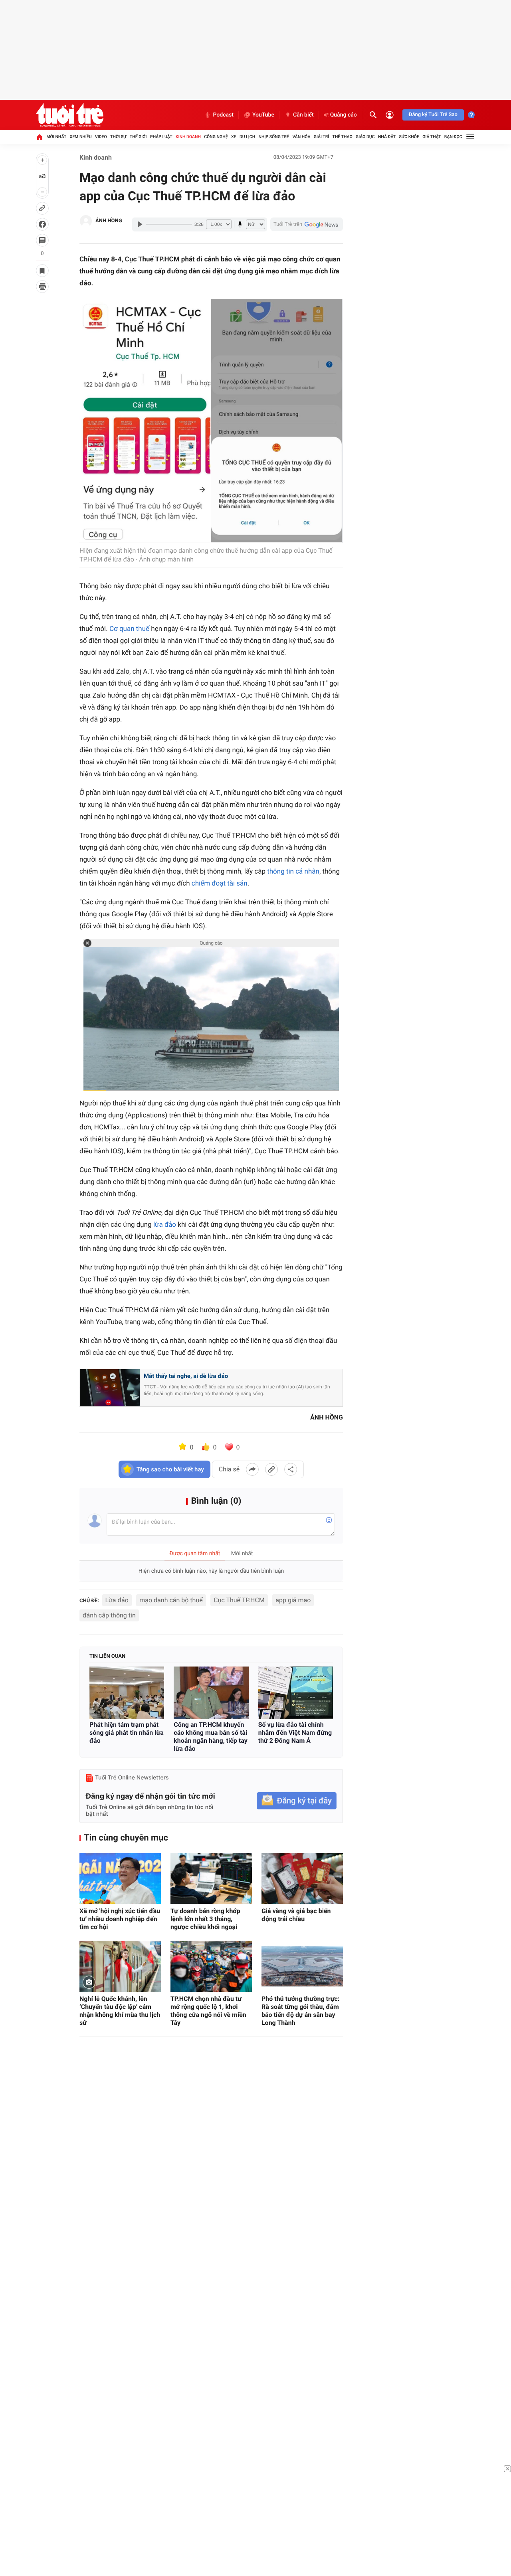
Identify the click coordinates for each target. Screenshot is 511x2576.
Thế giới (138, 137)
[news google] (307, 224)
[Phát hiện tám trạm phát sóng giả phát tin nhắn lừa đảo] (127, 1693)
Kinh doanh (188, 137)
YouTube (263, 115)
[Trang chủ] (40, 137)
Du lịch (247, 137)
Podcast (223, 115)
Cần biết (303, 115)
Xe (234, 137)
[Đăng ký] (297, 1801)
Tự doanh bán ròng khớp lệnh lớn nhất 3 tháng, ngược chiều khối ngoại (205, 1919)
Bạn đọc (453, 137)
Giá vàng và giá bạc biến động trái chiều (296, 1915)
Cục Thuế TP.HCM (239, 1600)
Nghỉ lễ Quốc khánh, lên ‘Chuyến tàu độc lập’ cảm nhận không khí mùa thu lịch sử (120, 2011)
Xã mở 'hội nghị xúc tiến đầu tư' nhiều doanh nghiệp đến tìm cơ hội (120, 1919)
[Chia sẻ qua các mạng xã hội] (291, 1469)
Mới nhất (56, 137)
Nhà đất (387, 137)
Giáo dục (365, 137)
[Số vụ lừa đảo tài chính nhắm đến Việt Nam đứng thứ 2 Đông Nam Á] (296, 1693)
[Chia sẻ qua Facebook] (252, 1469)
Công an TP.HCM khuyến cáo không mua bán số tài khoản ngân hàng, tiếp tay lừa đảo (210, 1737)
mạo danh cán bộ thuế (171, 1600)
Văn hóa (301, 137)
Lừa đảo (117, 1600)
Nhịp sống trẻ (274, 137)
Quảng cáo (344, 115)
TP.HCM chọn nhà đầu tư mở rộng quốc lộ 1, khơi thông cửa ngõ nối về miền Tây (208, 2011)
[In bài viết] (42, 287)
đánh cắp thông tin (109, 1615)
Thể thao (343, 137)
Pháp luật (161, 137)
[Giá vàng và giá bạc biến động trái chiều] (302, 1879)
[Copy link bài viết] (271, 1469)
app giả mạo (293, 1600)
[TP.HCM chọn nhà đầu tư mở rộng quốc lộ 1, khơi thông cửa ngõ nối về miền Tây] (211, 1966)
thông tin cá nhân (293, 872)
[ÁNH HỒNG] (86, 221)
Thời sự (118, 137)
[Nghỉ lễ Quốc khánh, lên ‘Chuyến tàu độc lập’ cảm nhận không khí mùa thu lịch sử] (120, 1966)
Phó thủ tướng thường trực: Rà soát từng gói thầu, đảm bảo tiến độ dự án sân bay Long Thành (301, 2011)
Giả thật (432, 137)
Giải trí (321, 137)
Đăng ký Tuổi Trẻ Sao (433, 115)
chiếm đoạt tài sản (220, 884)
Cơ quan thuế (129, 629)
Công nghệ (216, 137)
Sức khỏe (409, 137)
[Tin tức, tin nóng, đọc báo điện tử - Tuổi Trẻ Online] (70, 115)
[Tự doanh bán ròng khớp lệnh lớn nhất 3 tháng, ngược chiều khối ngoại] (211, 1879)
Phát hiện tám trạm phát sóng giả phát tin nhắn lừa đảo (127, 1733)
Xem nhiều (81, 137)
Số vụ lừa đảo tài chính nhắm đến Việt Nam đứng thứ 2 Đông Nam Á (295, 1733)
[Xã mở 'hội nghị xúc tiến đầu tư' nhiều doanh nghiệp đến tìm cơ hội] (120, 1879)
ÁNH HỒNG (109, 221)
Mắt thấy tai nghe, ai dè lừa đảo (186, 1376)
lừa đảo (165, 1225)
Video (101, 137)
